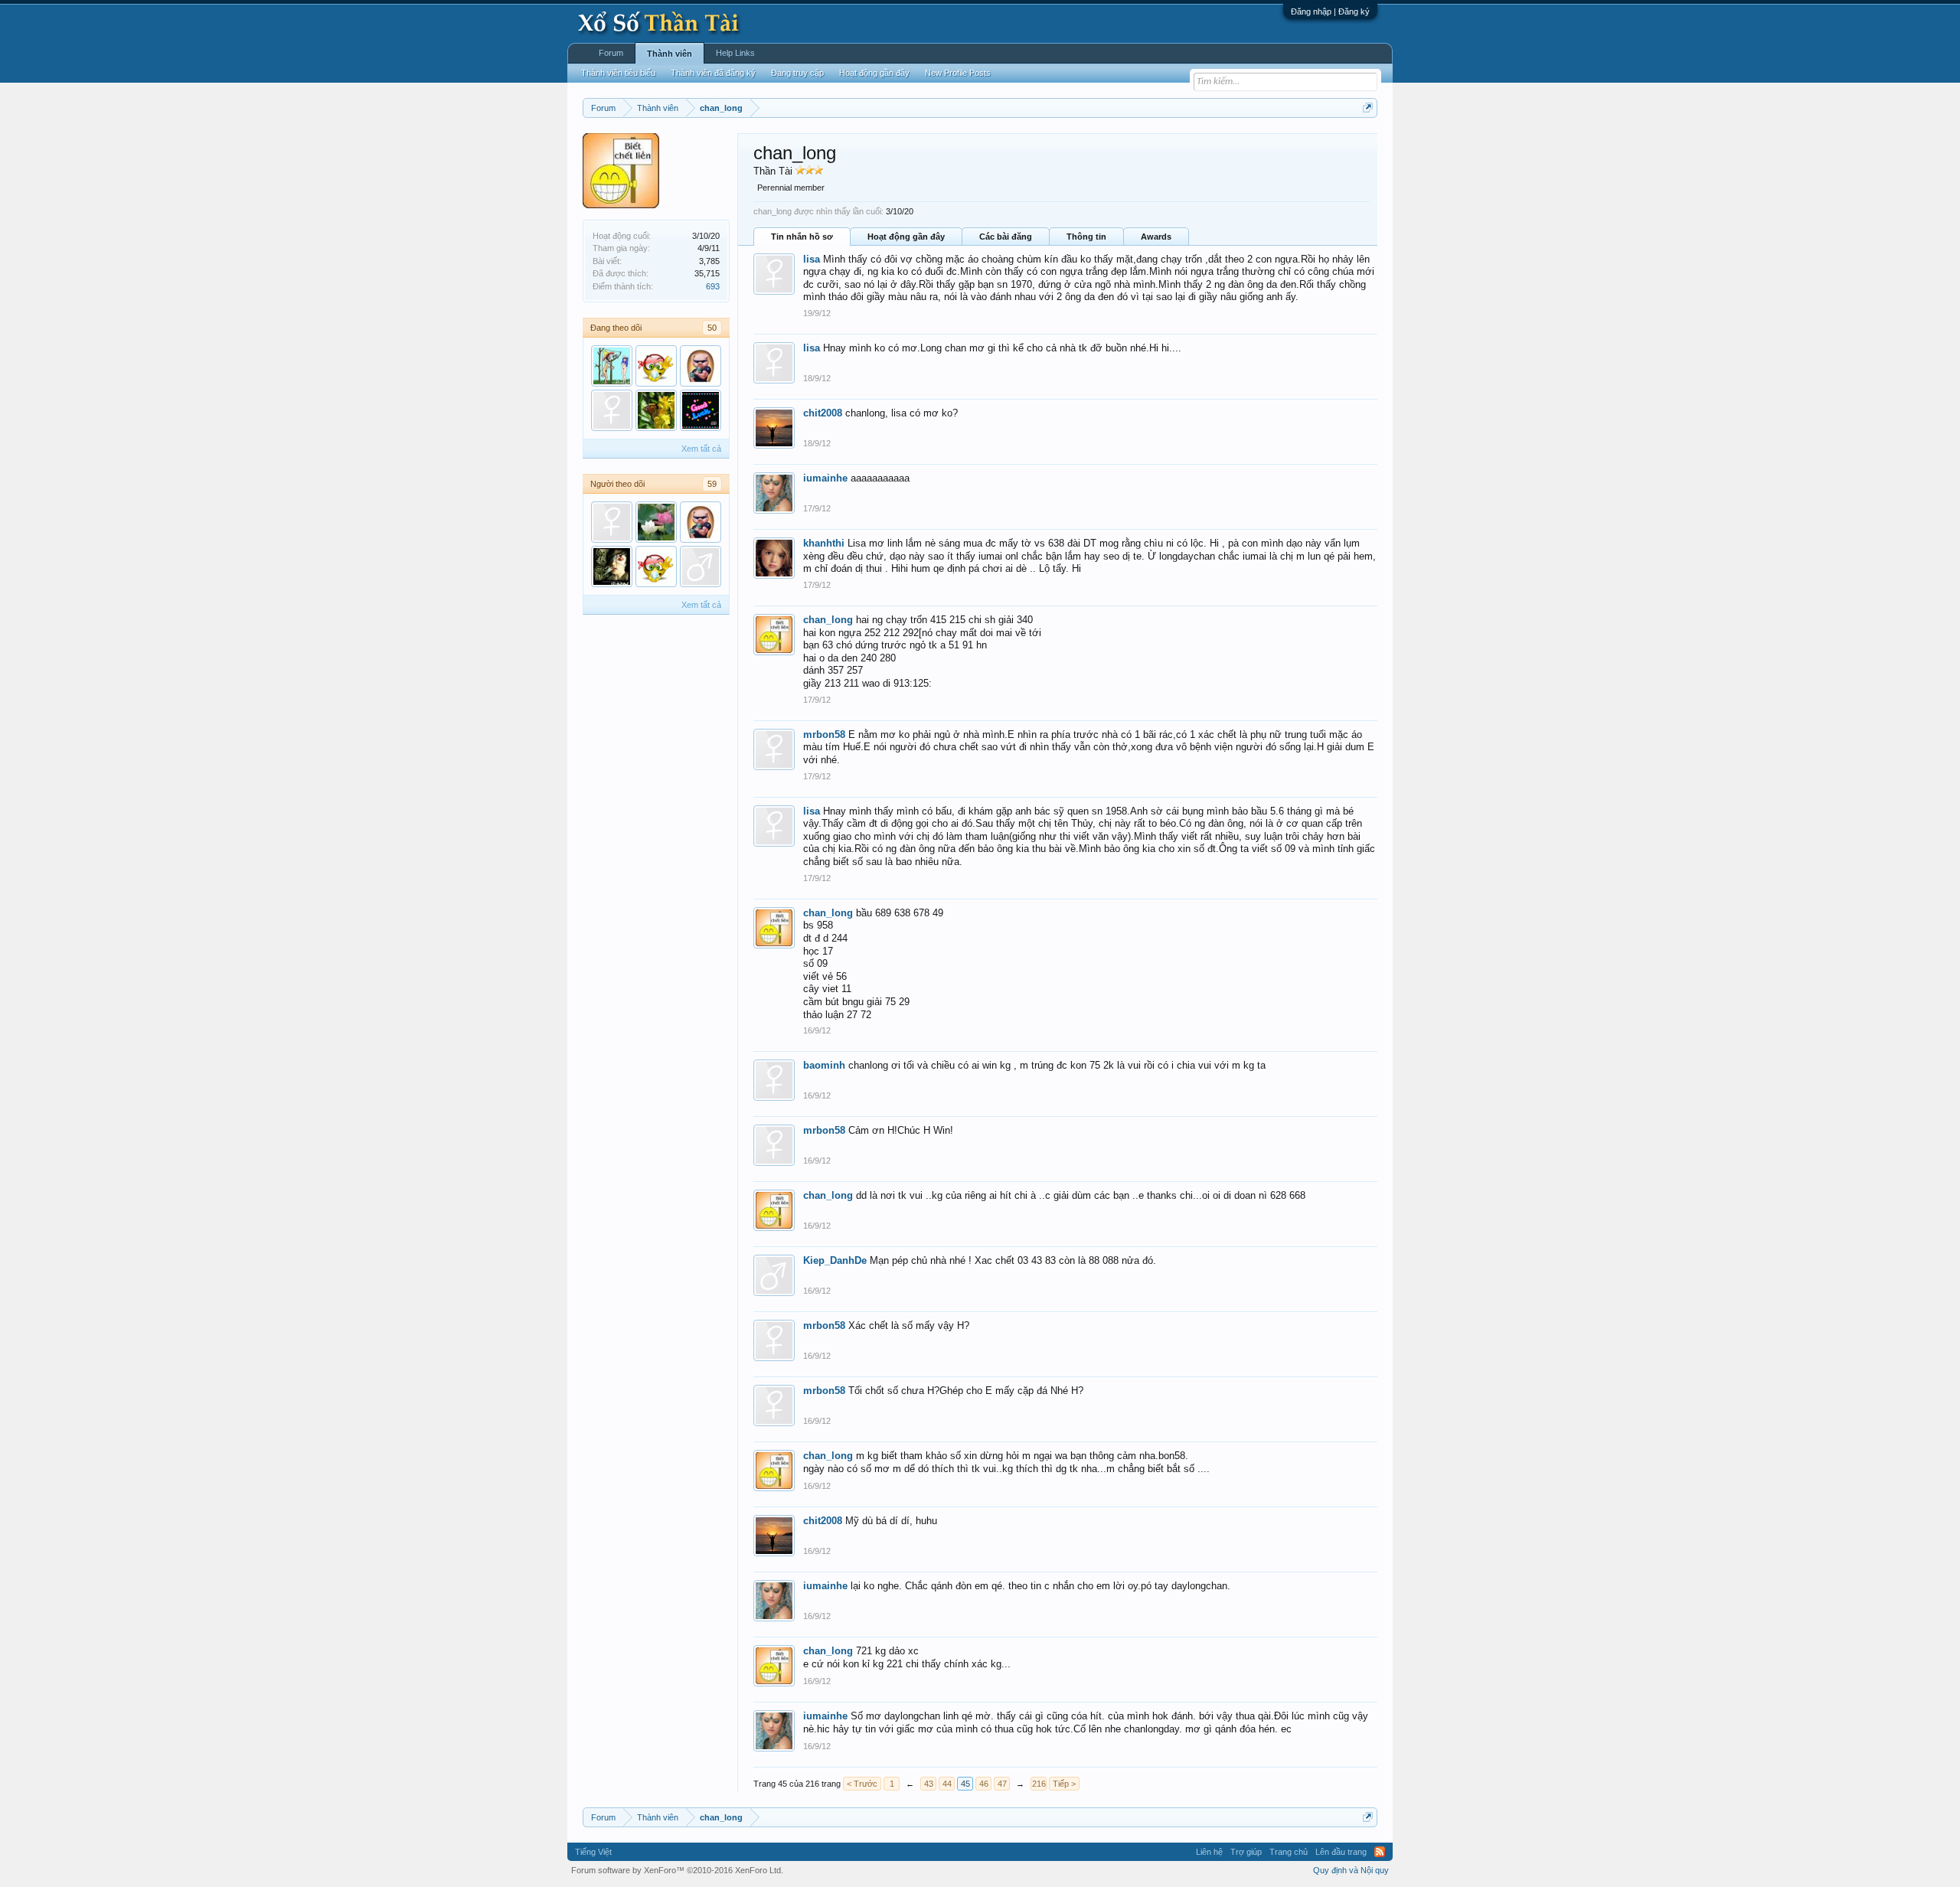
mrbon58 (824, 735)
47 (1002, 1784)
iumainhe (825, 478)
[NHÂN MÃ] (701, 410)
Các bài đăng (1006, 237)
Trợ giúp (1246, 1852)
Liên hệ (1209, 1852)
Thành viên (670, 54)
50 (712, 328)
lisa (812, 259)
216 (1039, 1784)
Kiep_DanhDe (835, 1260)
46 (984, 1784)
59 (712, 484)
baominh (824, 1065)
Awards (1156, 237)
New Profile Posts (958, 73)
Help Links (735, 53)
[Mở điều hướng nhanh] (1368, 108)
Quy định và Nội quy (1351, 1870)
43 (929, 1784)
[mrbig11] (701, 566)
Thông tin (1086, 237)
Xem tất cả (701, 449)
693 (713, 286)
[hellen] (656, 522)
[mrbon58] (612, 522)
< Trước (862, 1784)
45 (965, 1784)
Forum (611, 53)
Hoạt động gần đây (906, 237)
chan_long (828, 620)
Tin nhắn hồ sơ (802, 237)
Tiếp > (1064, 1784)
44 (947, 1784)
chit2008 (823, 413)
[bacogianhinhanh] (656, 410)
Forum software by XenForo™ (677, 1870)
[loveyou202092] (701, 366)
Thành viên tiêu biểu (618, 73)
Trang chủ (1289, 1852)
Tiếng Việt (593, 1852)
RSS (1380, 1852)
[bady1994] (612, 566)
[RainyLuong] (612, 410)
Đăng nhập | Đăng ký (1330, 11)
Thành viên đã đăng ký (713, 73)
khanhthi (824, 543)
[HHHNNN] (656, 366)
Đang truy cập (797, 73)
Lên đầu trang (1341, 1852)
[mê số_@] (612, 366)
